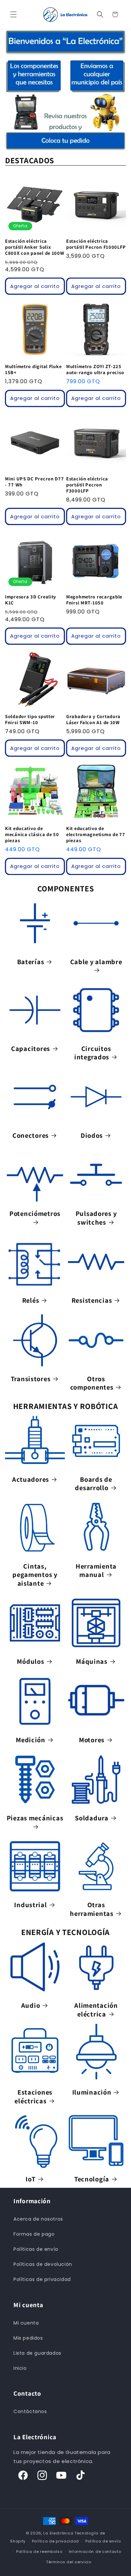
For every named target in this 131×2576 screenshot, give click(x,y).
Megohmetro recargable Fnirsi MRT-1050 (94, 600)
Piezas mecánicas (35, 1818)
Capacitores (31, 1049)
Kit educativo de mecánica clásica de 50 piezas (32, 834)
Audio (31, 2005)
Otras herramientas (92, 1909)
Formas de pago (34, 2234)
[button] (13, 14)
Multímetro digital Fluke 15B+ (33, 369)
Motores (92, 1740)
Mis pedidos (28, 2338)
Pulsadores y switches (96, 1218)
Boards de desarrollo (93, 1484)
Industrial (30, 1905)
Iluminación (92, 2092)
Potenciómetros (35, 1214)
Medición (31, 1740)
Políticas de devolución (43, 2264)
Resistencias (92, 1300)
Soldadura (92, 1818)
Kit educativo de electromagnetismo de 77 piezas (96, 834)
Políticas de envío (36, 2249)
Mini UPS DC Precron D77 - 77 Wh (35, 482)
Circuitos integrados (93, 1053)
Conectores (31, 1135)
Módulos (30, 1661)
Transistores (31, 1379)
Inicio (20, 2368)
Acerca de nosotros (38, 2219)
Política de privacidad (55, 2541)
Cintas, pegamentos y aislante (35, 1575)
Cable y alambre (96, 962)
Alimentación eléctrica (96, 2010)
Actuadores (31, 1479)
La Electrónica (58, 2533)
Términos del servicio (69, 2562)
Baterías (31, 962)
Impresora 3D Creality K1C (31, 600)
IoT (30, 2179)
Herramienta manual (96, 1570)
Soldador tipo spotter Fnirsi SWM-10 (30, 719)
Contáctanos (30, 2411)
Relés (31, 1300)
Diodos (92, 1135)
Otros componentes (92, 1383)
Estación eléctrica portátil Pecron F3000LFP (87, 485)
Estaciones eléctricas (33, 2096)
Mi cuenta (26, 2323)
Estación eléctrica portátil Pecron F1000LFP (96, 244)
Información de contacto (95, 2552)
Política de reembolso (39, 2552)
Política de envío (103, 2541)
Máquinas (92, 1661)
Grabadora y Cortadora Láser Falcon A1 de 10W (93, 719)
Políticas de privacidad (42, 2279)
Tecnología (92, 2179)
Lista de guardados (37, 2353)
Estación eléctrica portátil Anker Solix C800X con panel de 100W (35, 247)
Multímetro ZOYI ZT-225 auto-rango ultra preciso (95, 369)
